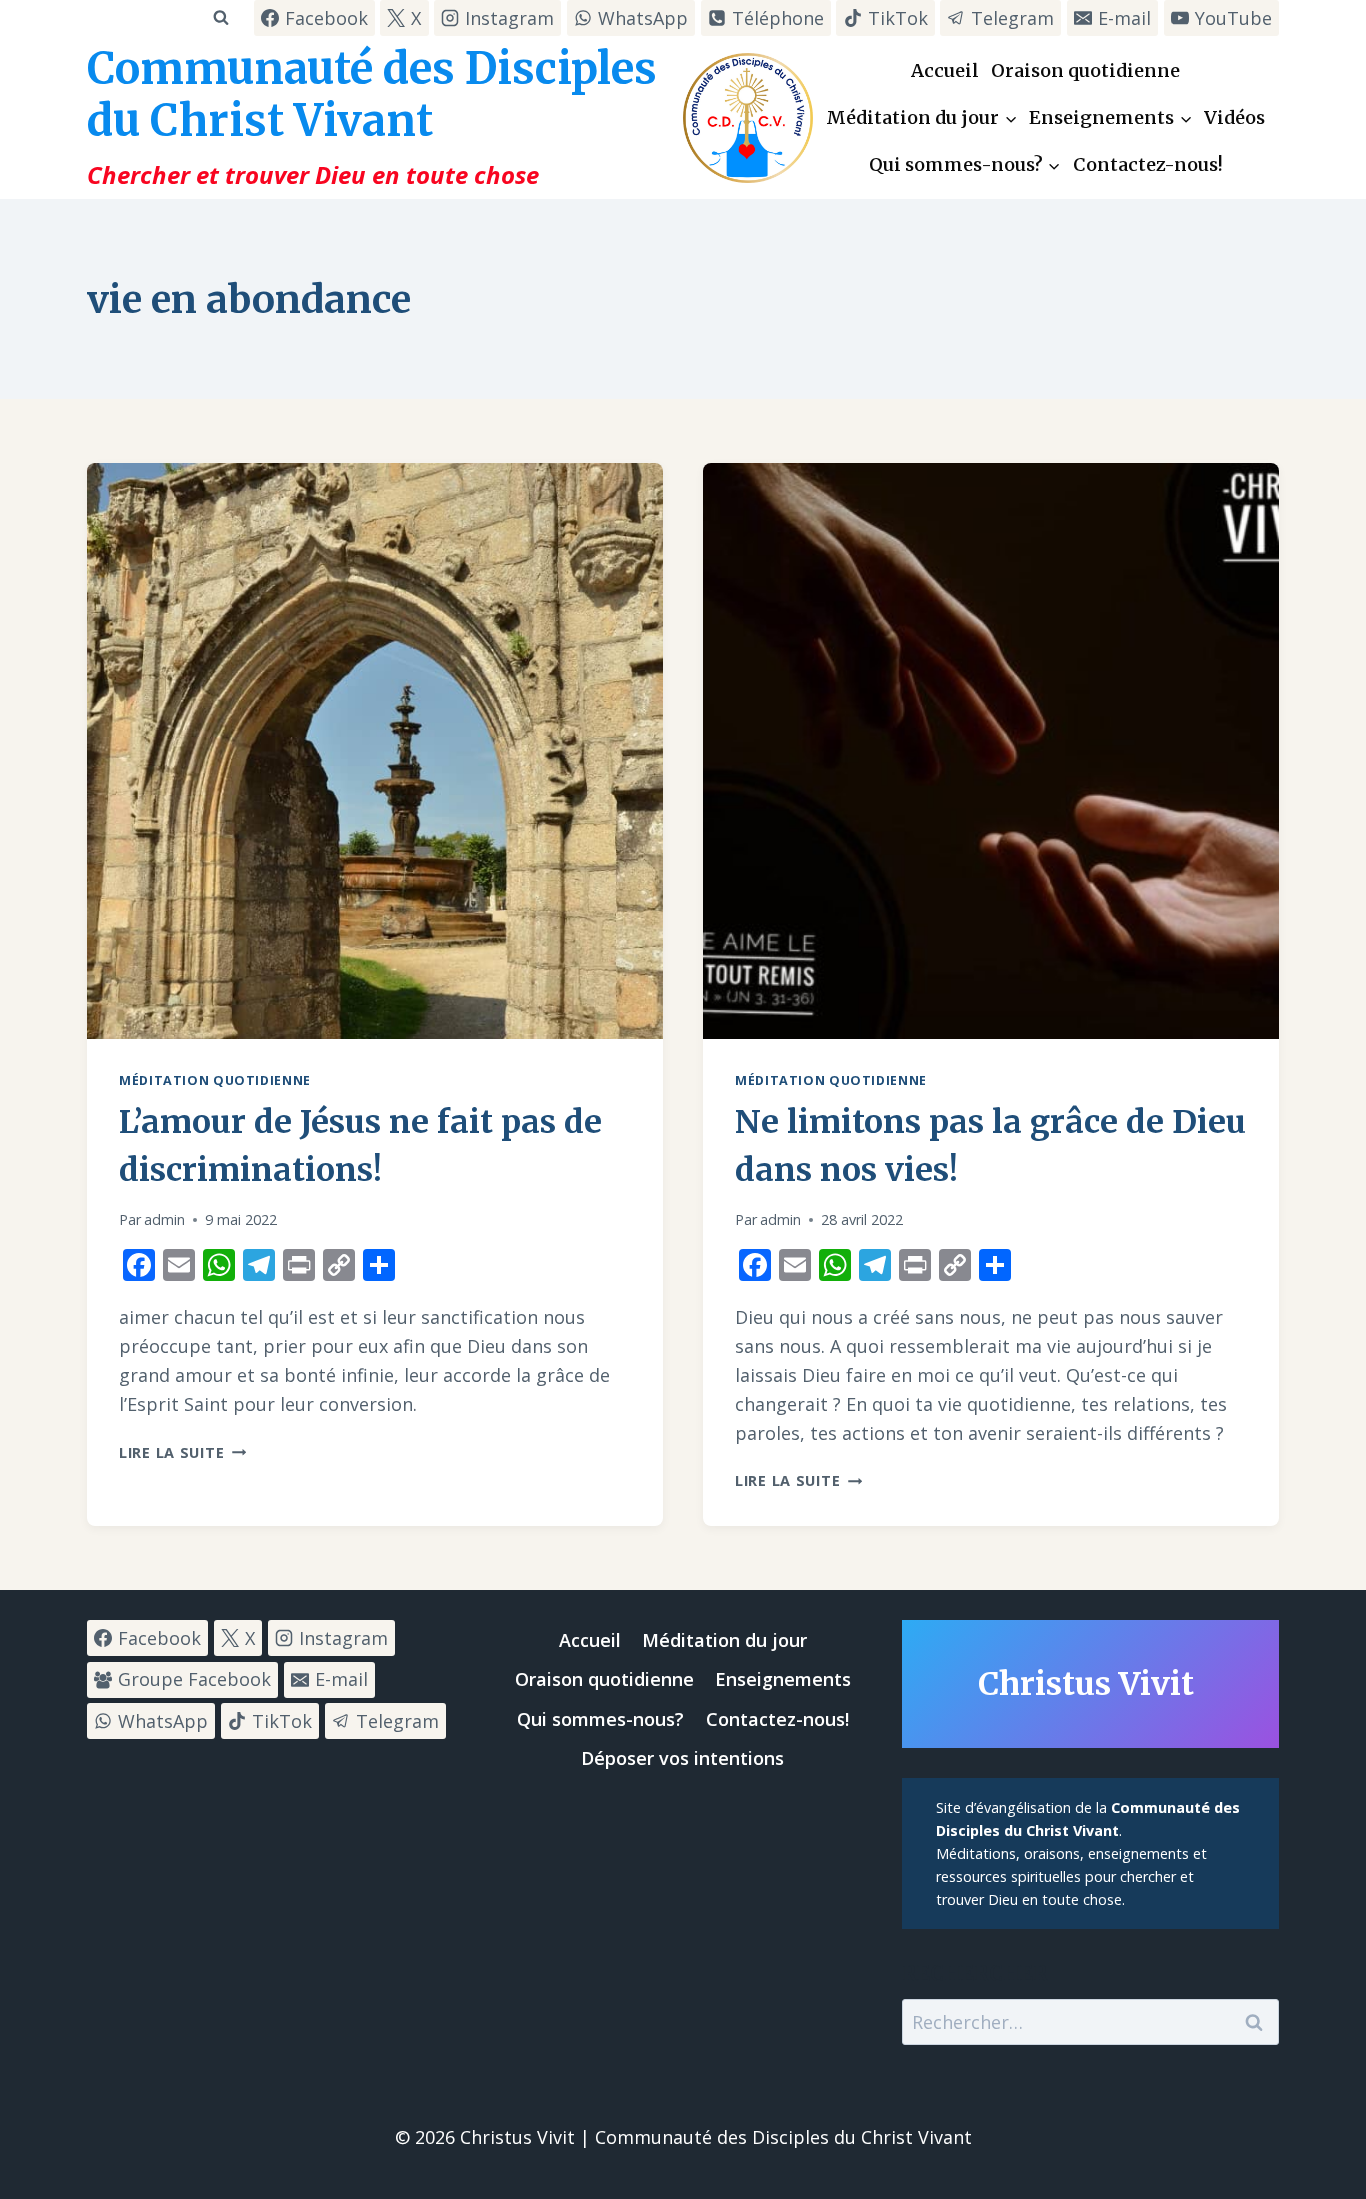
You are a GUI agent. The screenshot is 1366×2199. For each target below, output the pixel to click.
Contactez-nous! (1148, 164)
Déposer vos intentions (682, 1758)
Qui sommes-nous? (600, 1719)
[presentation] (375, 751)
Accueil (945, 70)
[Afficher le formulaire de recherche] (220, 17)
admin (164, 1219)
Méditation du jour (724, 1640)
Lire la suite (182, 1452)
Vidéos (1234, 117)
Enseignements (783, 1679)
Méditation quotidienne (215, 1080)
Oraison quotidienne (1085, 70)
